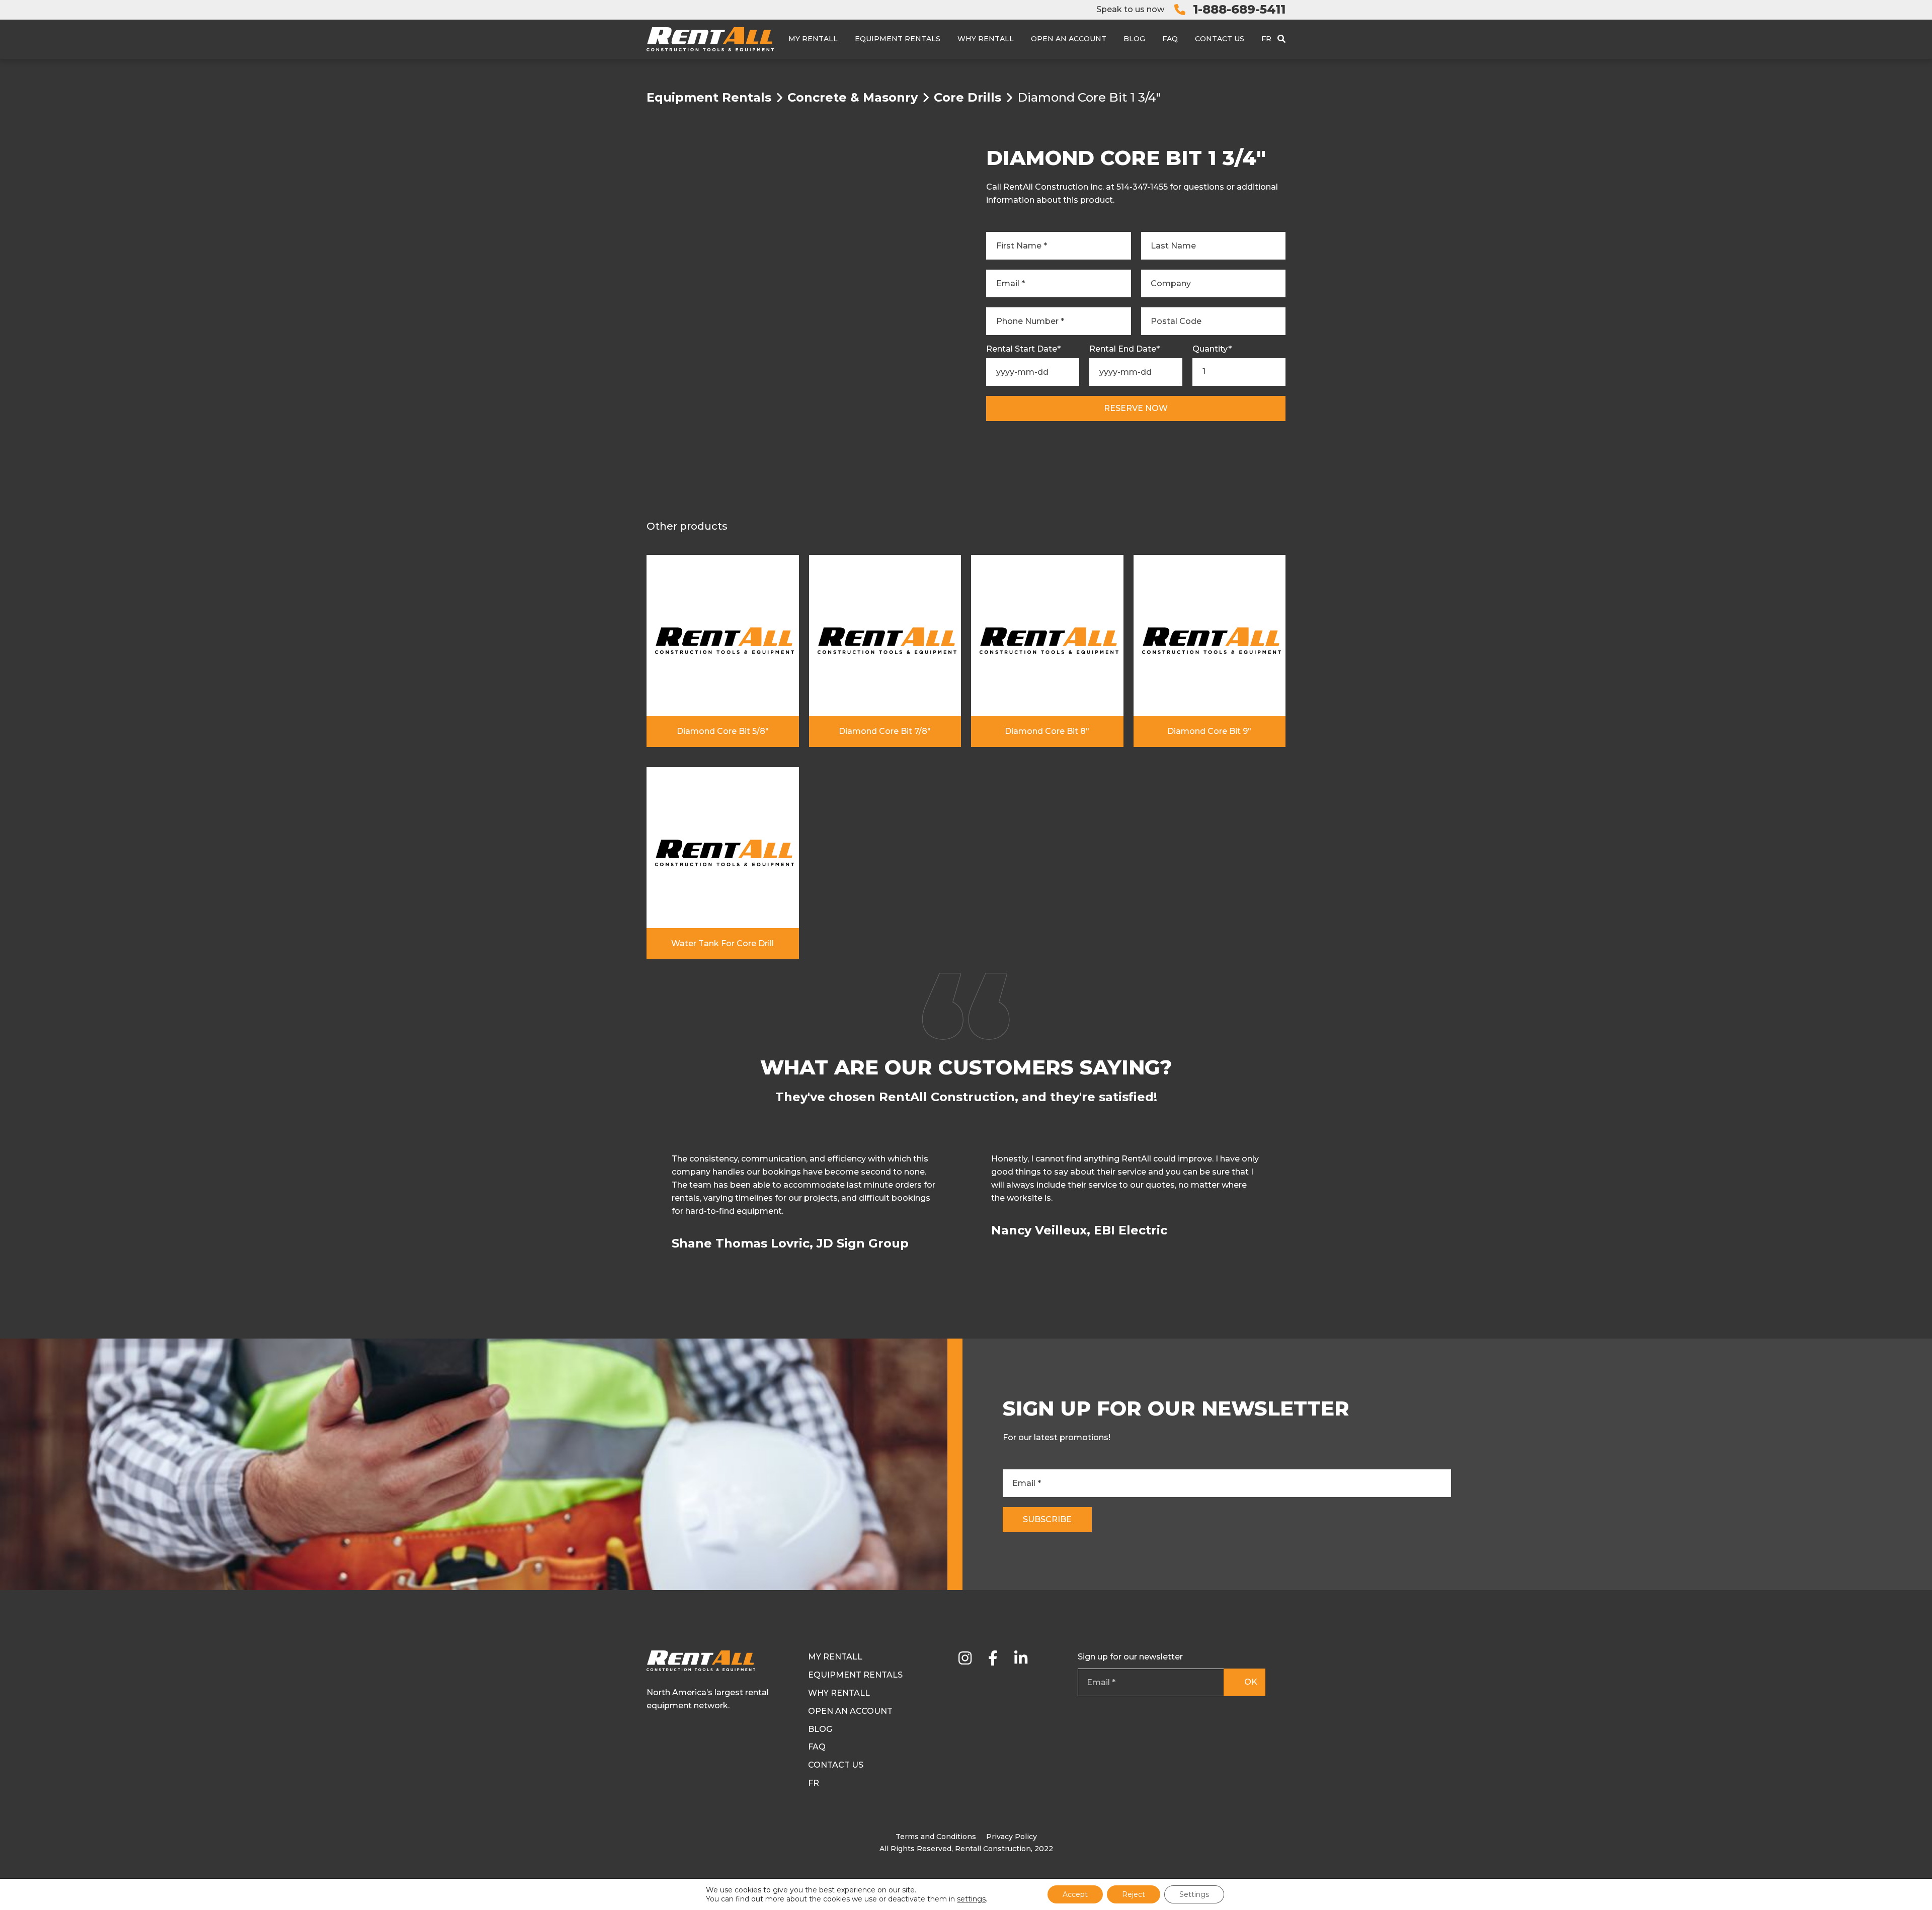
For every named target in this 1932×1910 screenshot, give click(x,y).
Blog (1134, 39)
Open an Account (1069, 39)
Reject (1134, 1894)
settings (971, 1899)
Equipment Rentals (898, 39)
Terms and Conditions (936, 1837)
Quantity (1212, 349)
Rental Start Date (1023, 349)
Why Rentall (986, 39)
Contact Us (1220, 39)
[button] (1284, 1208)
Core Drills (968, 98)
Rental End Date (1124, 349)
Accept (1075, 1894)
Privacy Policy (1012, 1837)
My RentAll (813, 39)
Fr (1266, 39)
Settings (1194, 1894)
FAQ (1170, 39)
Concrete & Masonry (853, 98)
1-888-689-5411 (1239, 9)
